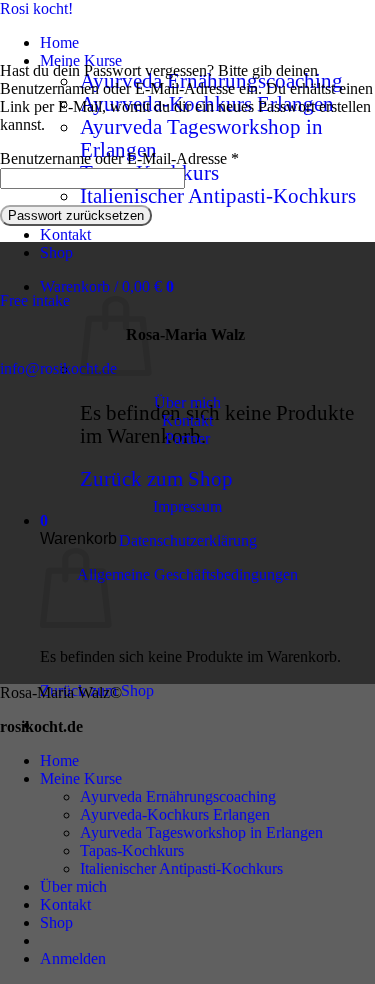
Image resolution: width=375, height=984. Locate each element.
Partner (187, 438)
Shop (56, 252)
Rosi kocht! (36, 8)
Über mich (187, 402)
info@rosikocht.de (58, 368)
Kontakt (65, 234)
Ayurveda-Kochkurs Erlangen (175, 814)
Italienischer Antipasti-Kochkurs (218, 196)
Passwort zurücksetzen (76, 215)
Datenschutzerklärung (188, 540)
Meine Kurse (81, 60)
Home (59, 42)
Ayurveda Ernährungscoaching (178, 796)
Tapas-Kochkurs (132, 850)
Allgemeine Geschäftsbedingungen (187, 574)
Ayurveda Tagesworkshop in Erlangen (201, 832)
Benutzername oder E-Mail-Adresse (119, 158)
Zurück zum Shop (156, 479)
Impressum (187, 506)
